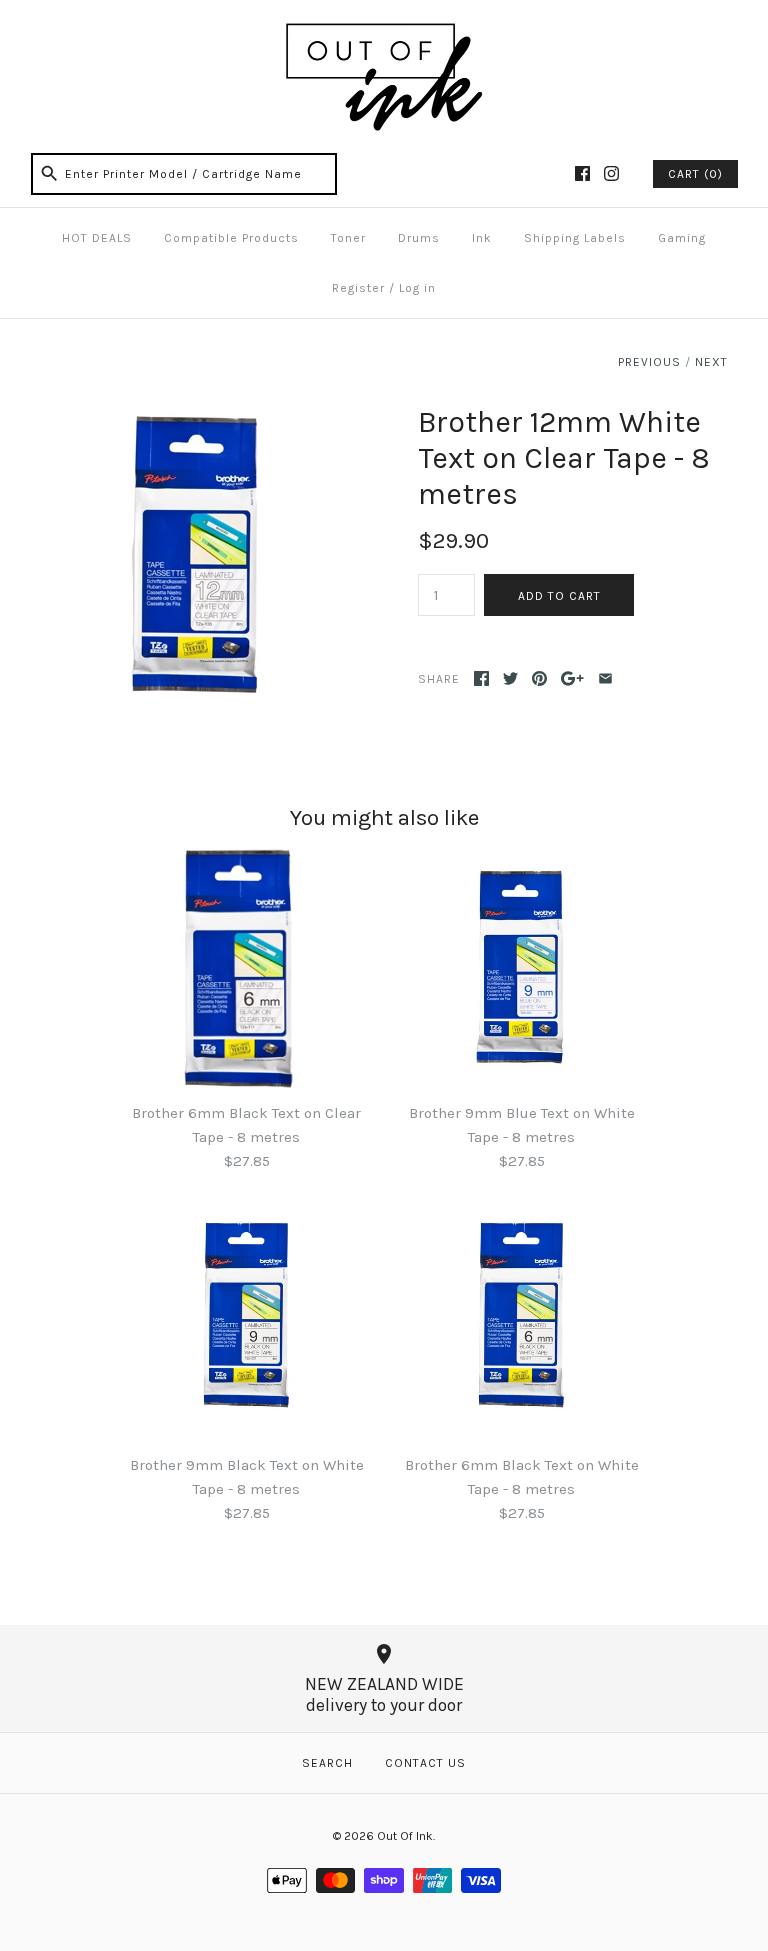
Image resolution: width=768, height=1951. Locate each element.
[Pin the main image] (539, 678)
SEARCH (327, 1763)
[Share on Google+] (572, 678)
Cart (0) (695, 174)
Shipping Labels (575, 238)
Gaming (682, 238)
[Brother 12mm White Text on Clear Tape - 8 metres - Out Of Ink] (195, 416)
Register (358, 288)
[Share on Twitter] (510, 678)
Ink (482, 238)
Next (711, 362)
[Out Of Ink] (384, 32)
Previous (649, 362)
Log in (417, 288)
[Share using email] (605, 678)
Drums (419, 238)
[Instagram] (611, 173)
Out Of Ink (405, 1836)
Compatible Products (231, 238)
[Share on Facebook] (481, 678)
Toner (348, 238)
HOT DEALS (97, 238)
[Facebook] (582, 173)
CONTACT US (425, 1763)
